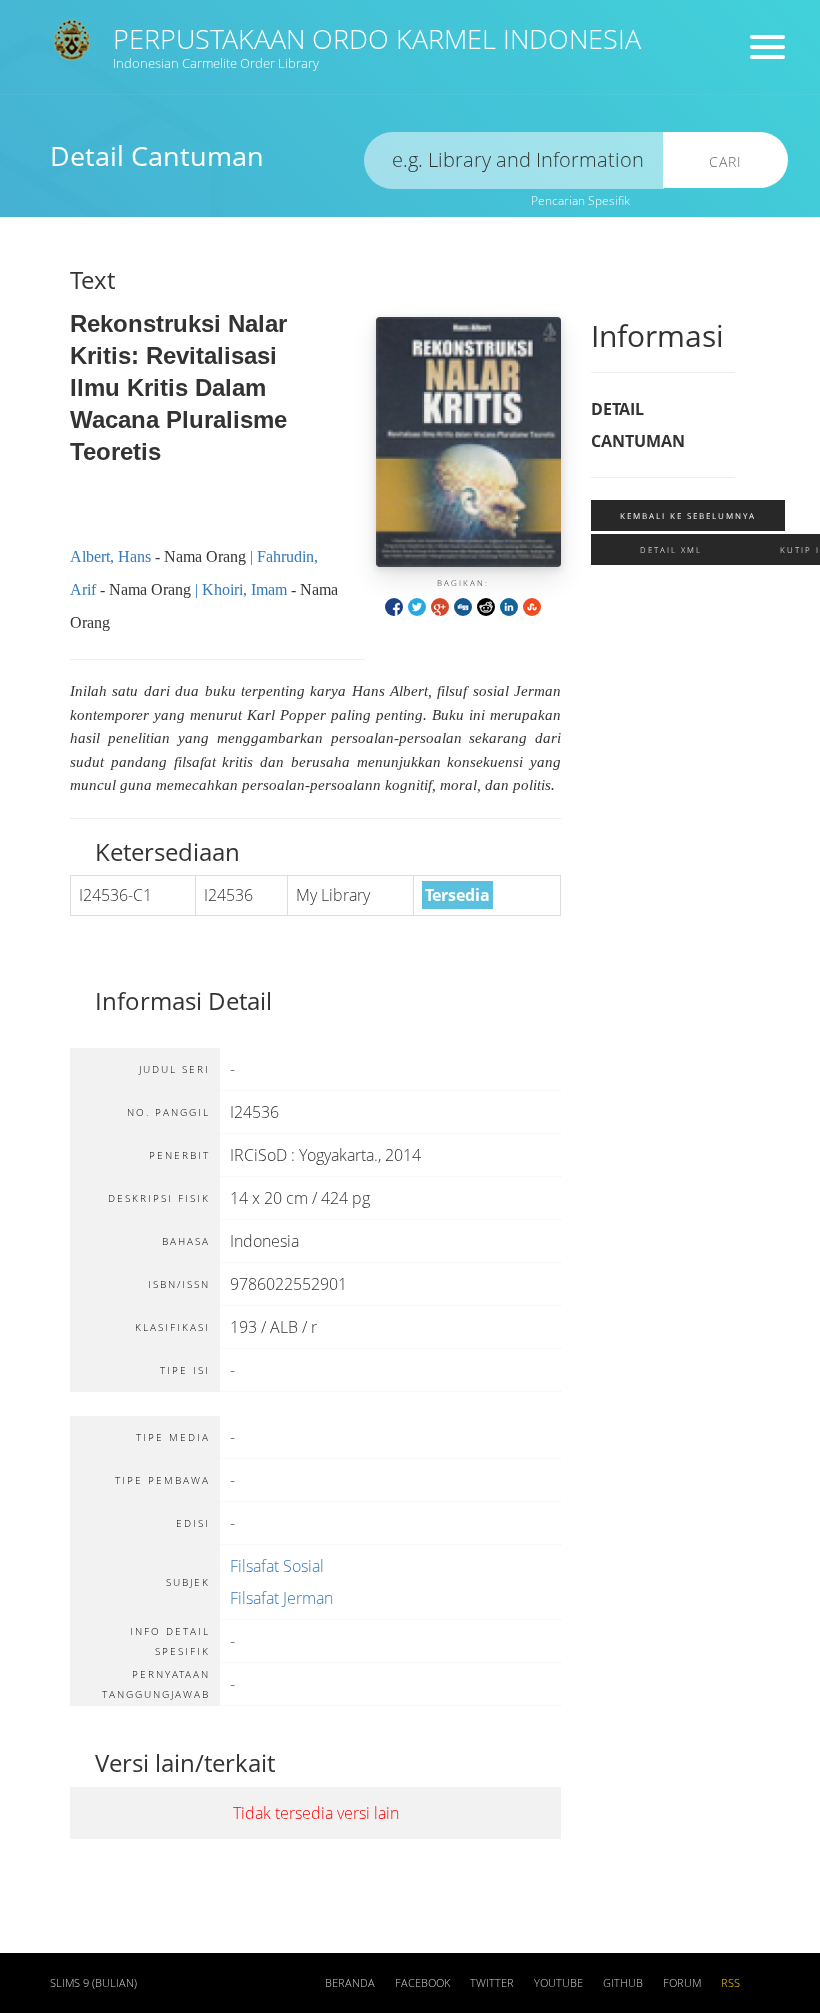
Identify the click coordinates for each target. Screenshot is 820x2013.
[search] (514, 160)
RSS (730, 1983)
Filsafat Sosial (277, 1566)
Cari (725, 161)
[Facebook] (394, 605)
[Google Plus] (440, 605)
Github (623, 1983)
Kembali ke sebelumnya (688, 515)
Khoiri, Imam (244, 589)
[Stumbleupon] (532, 605)
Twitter (492, 1983)
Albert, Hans (110, 556)
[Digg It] (463, 605)
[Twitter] (417, 605)
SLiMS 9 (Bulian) (93, 1983)
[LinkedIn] (509, 605)
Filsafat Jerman (281, 1598)
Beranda (350, 1983)
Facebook (422, 1983)
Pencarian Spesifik (580, 200)
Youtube (558, 1983)
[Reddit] (486, 605)
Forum (682, 1983)
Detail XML (671, 549)
